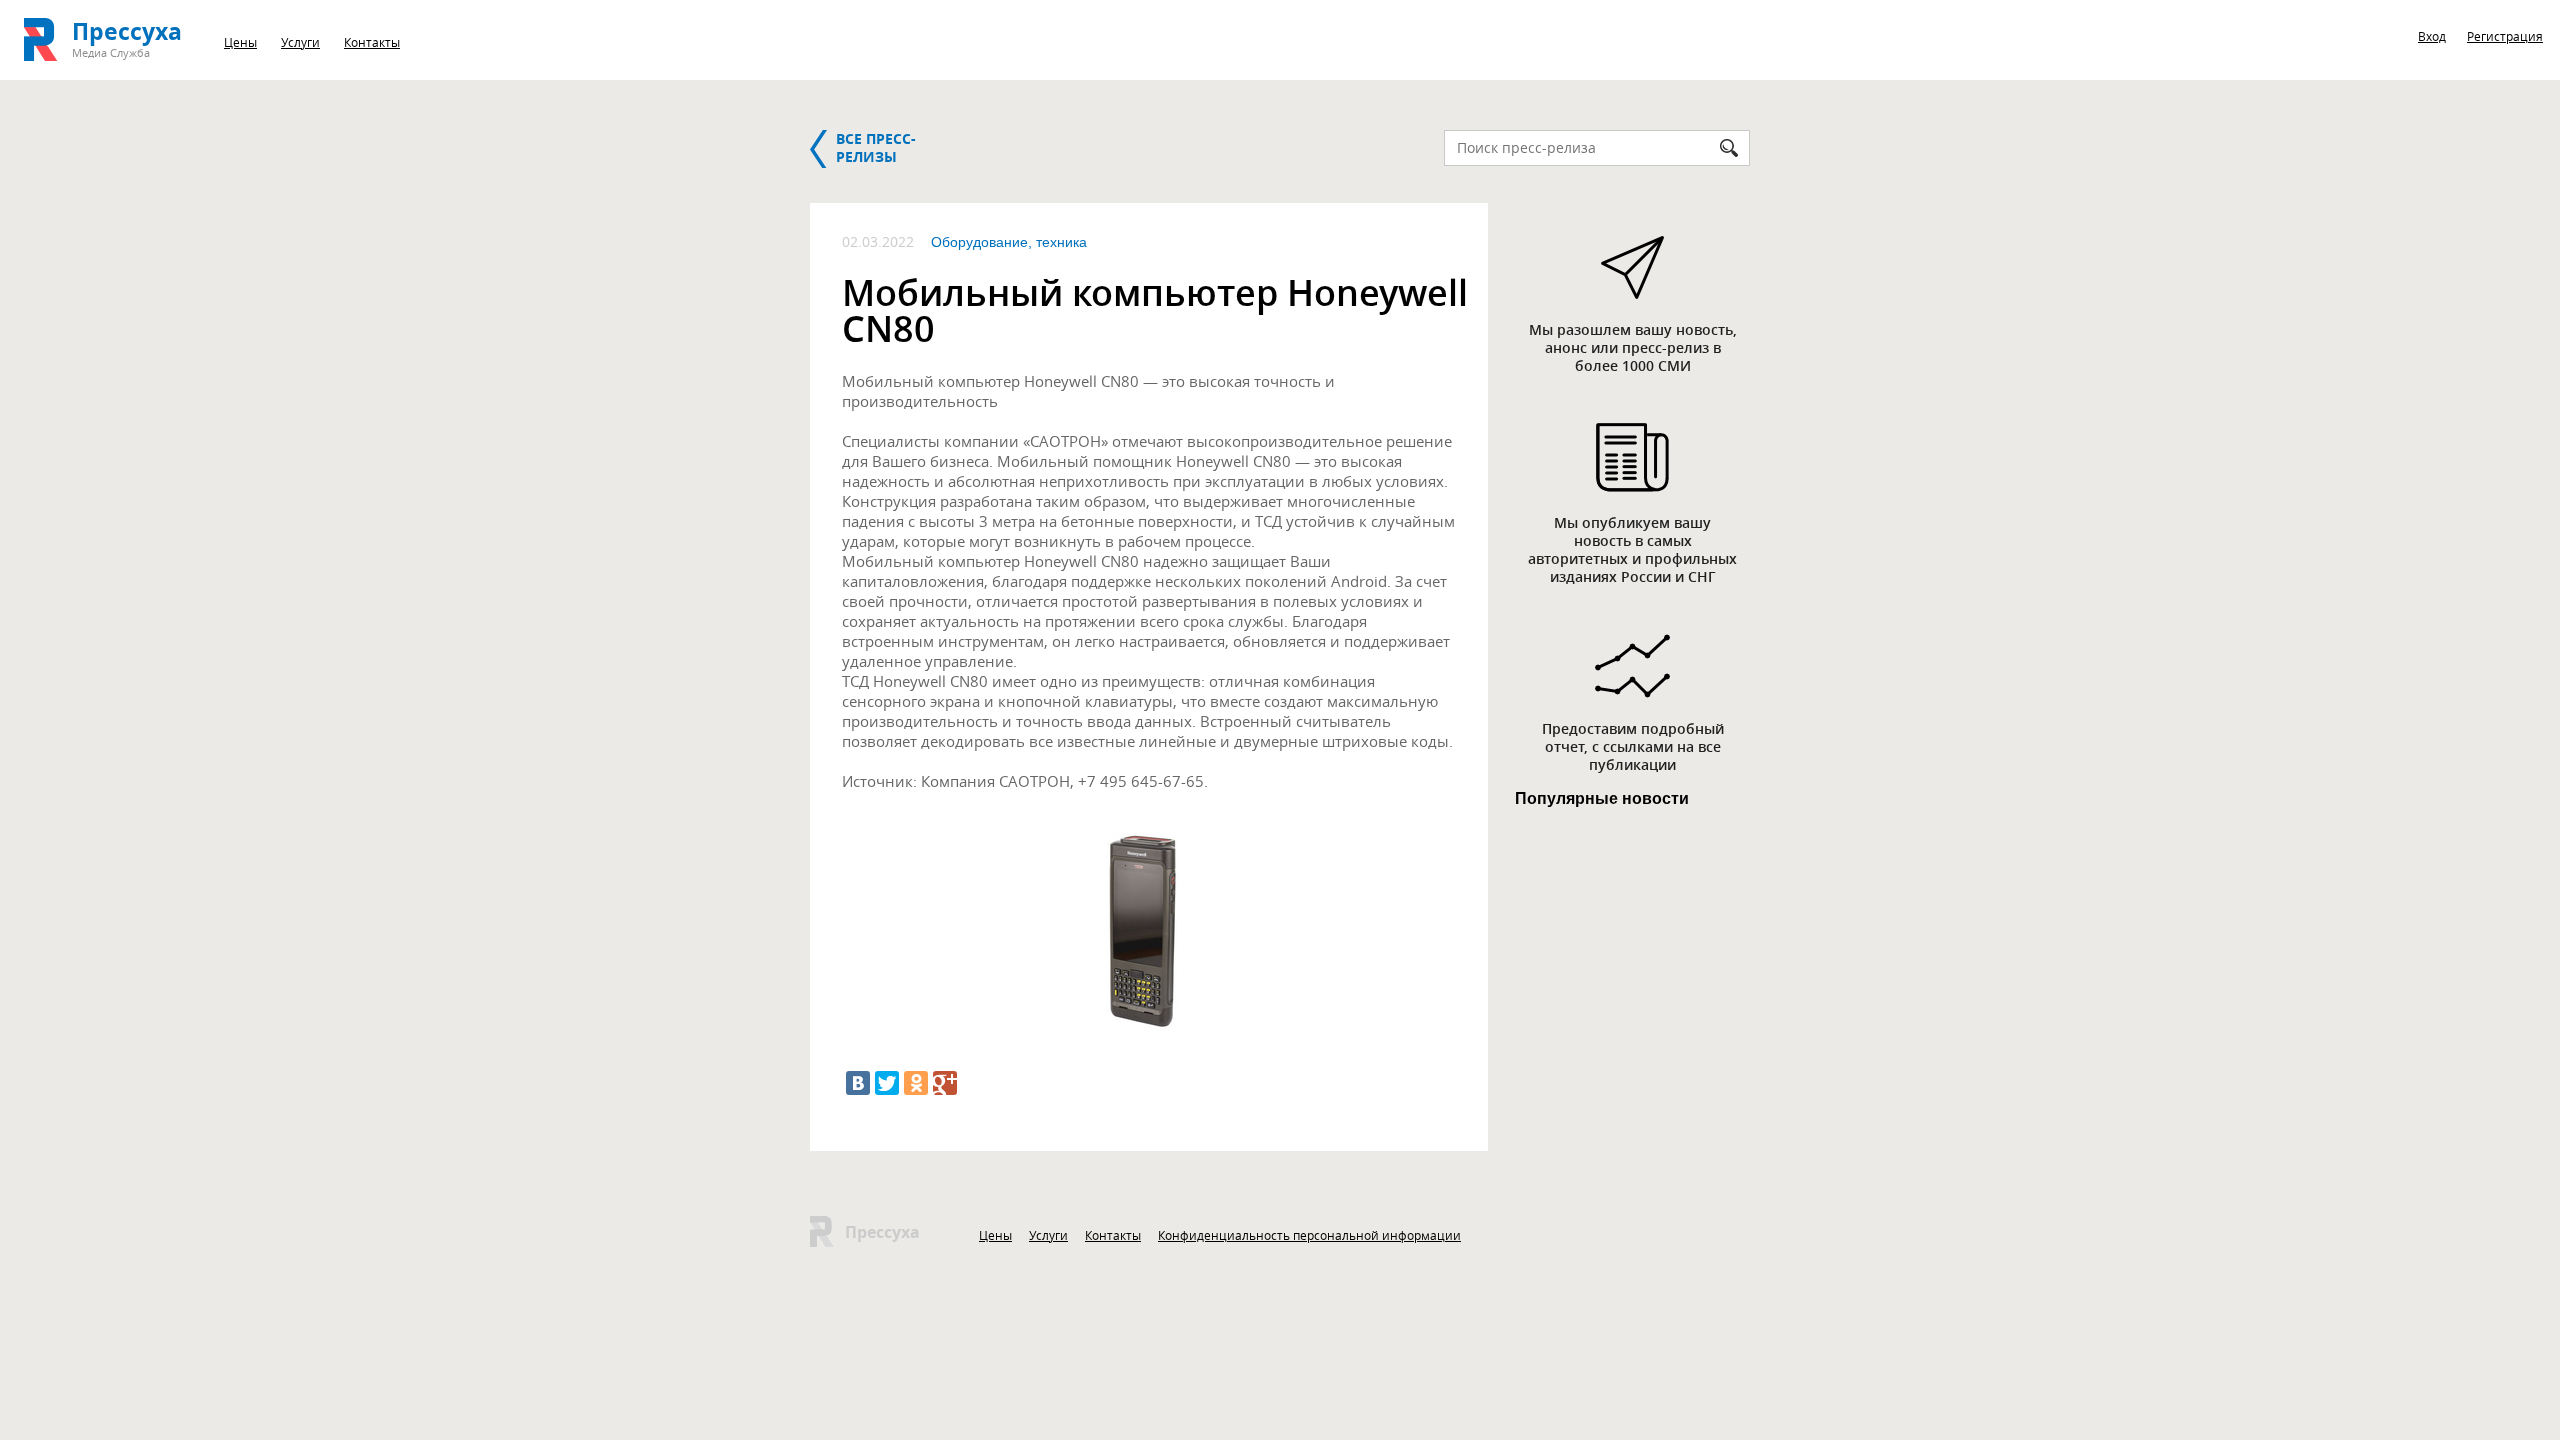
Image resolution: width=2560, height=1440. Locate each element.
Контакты (372, 42)
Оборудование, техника (1009, 242)
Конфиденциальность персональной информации (1309, 1235)
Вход (2432, 36)
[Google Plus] (945, 1083)
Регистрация (2505, 36)
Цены (240, 42)
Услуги (300, 42)
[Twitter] (887, 1083)
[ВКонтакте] (858, 1083)
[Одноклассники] (916, 1083)
